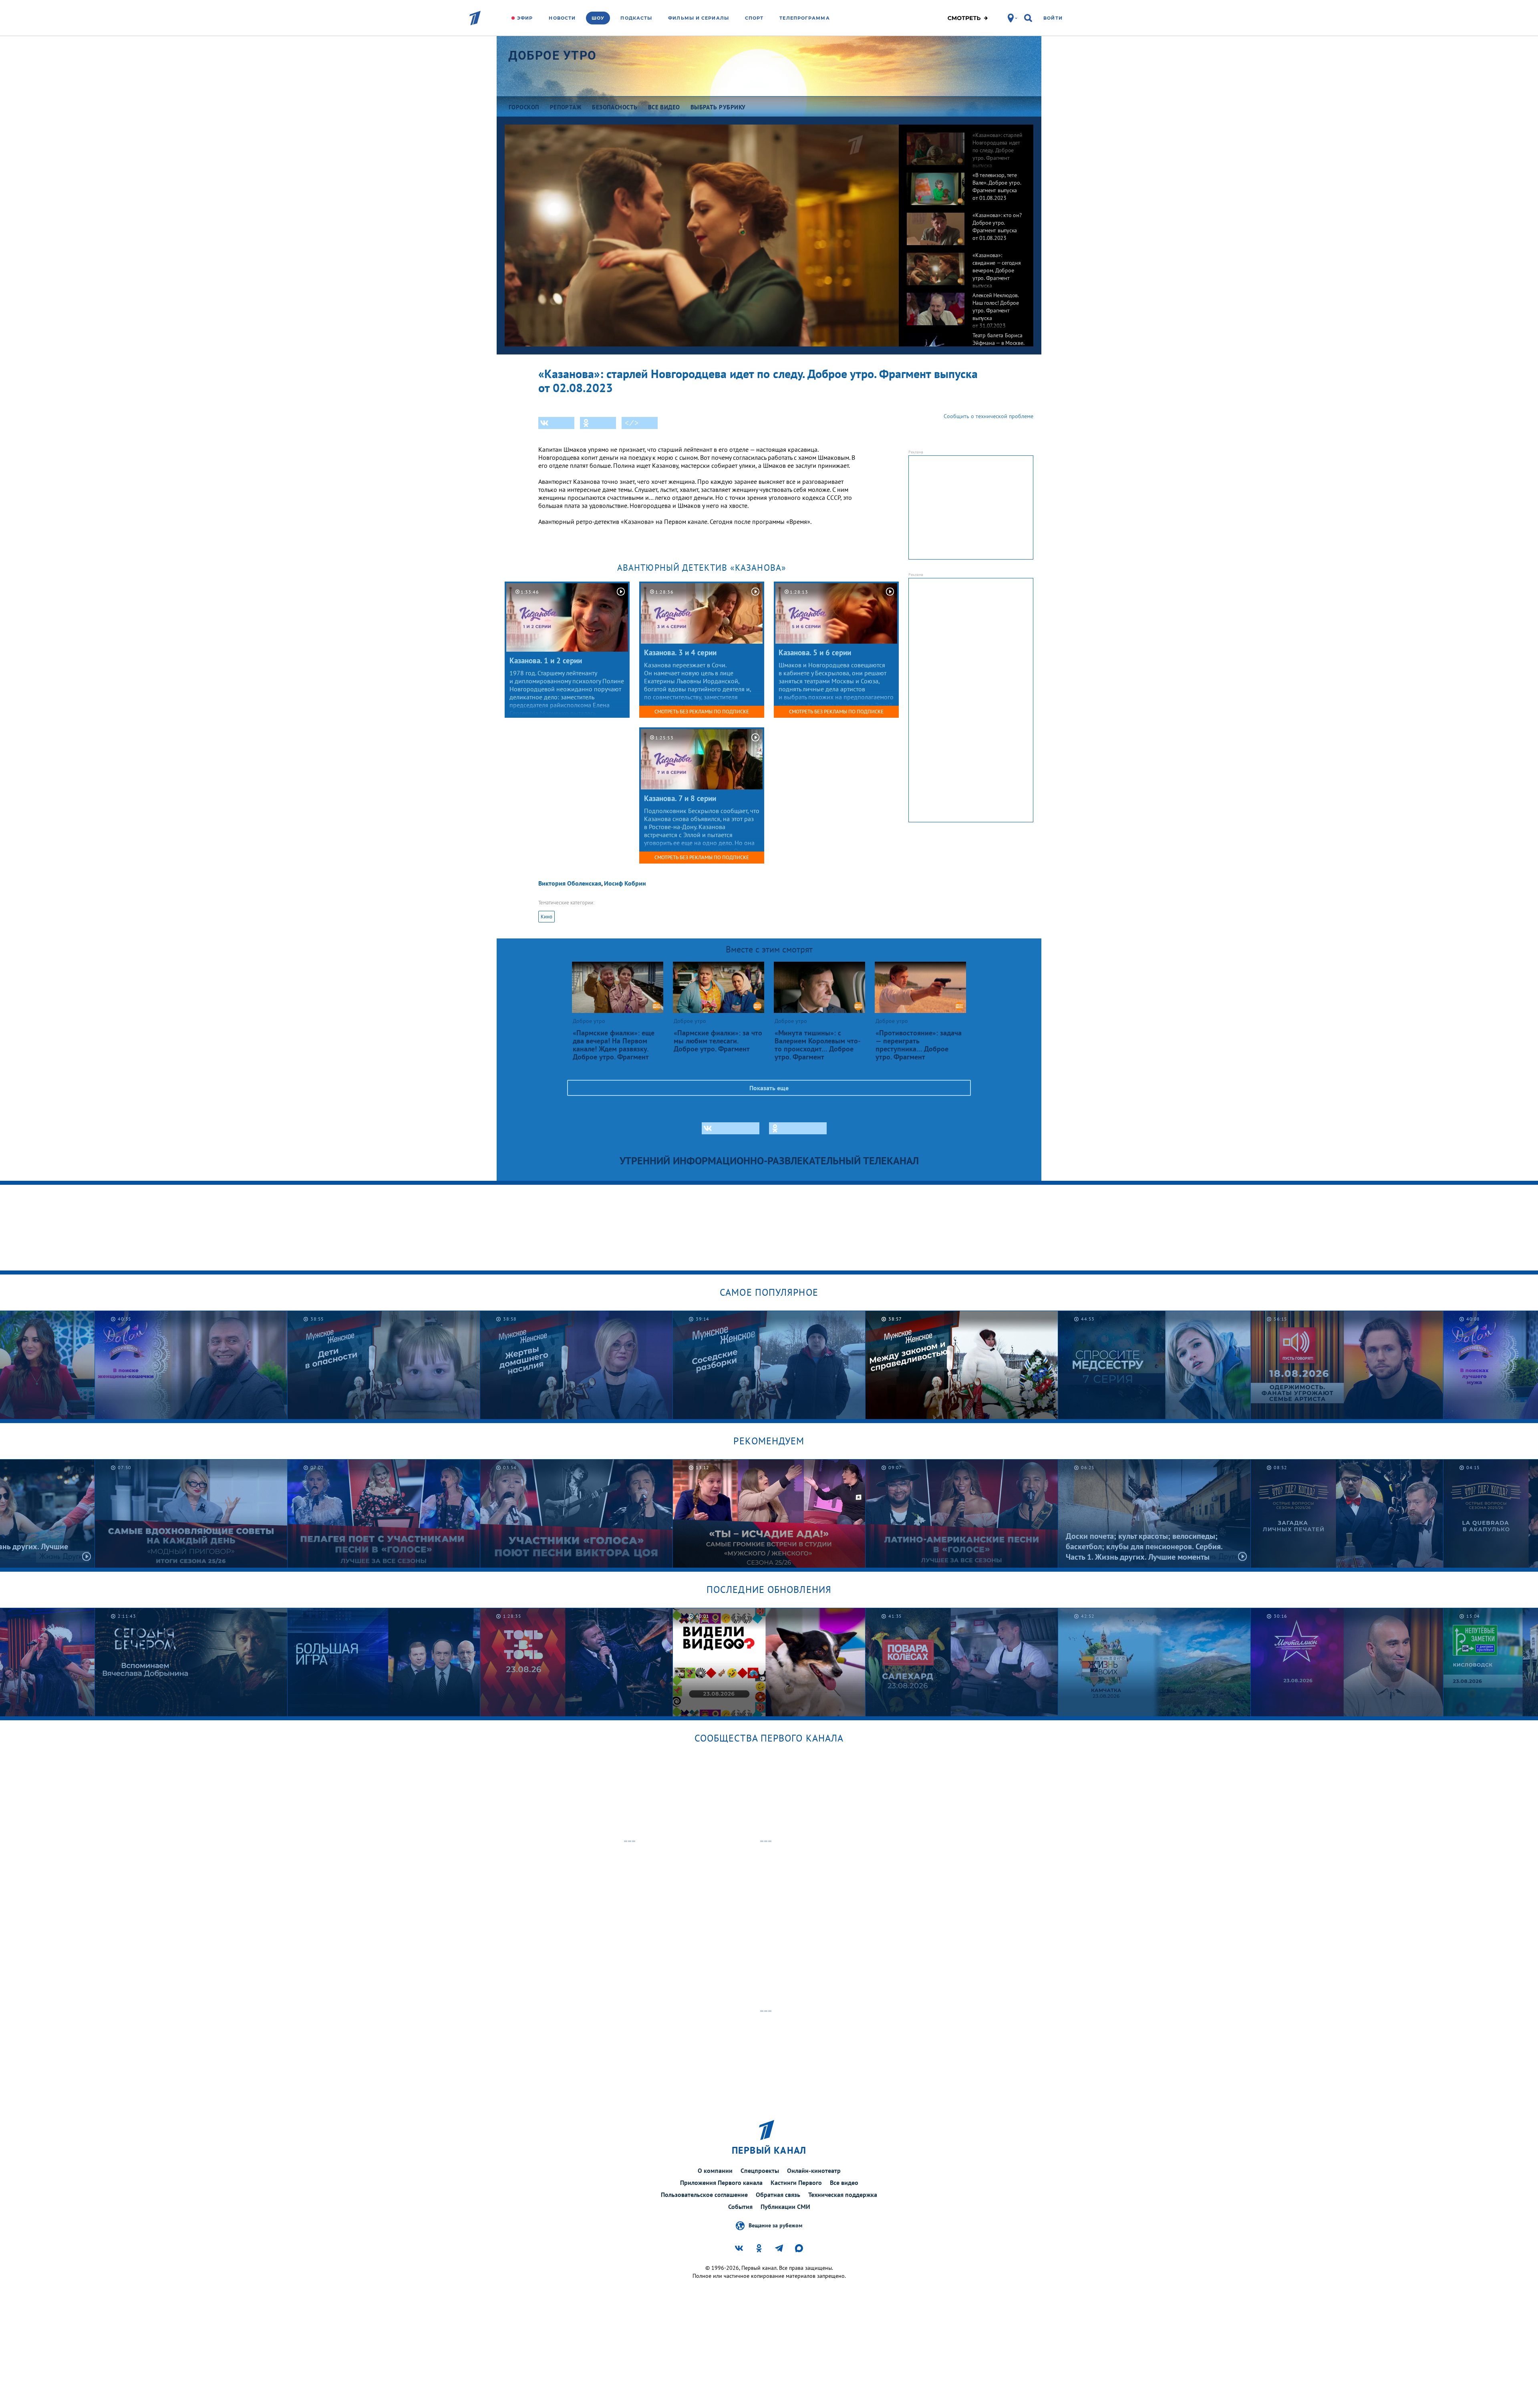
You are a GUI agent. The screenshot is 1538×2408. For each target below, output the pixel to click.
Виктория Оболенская (570, 883)
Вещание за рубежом (775, 2225)
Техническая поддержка (843, 2195)
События (740, 2207)
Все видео (844, 2183)
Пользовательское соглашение (704, 2195)
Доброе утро (553, 55)
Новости (562, 18)
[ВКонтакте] (556, 423)
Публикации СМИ (785, 2207)
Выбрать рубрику (718, 107)
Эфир (525, 18)
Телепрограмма (804, 18)
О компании (715, 2170)
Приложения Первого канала (721, 2183)
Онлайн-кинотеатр (814, 2170)
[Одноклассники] (598, 423)
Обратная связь (778, 2195)
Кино (547, 917)
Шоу (598, 18)
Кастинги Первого (796, 2183)
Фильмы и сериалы (699, 18)
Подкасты (636, 18)
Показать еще (769, 1088)
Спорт (754, 18)
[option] (966, 145)
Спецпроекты (760, 2170)
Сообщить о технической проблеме (988, 416)
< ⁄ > (632, 423)
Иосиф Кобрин (625, 883)
